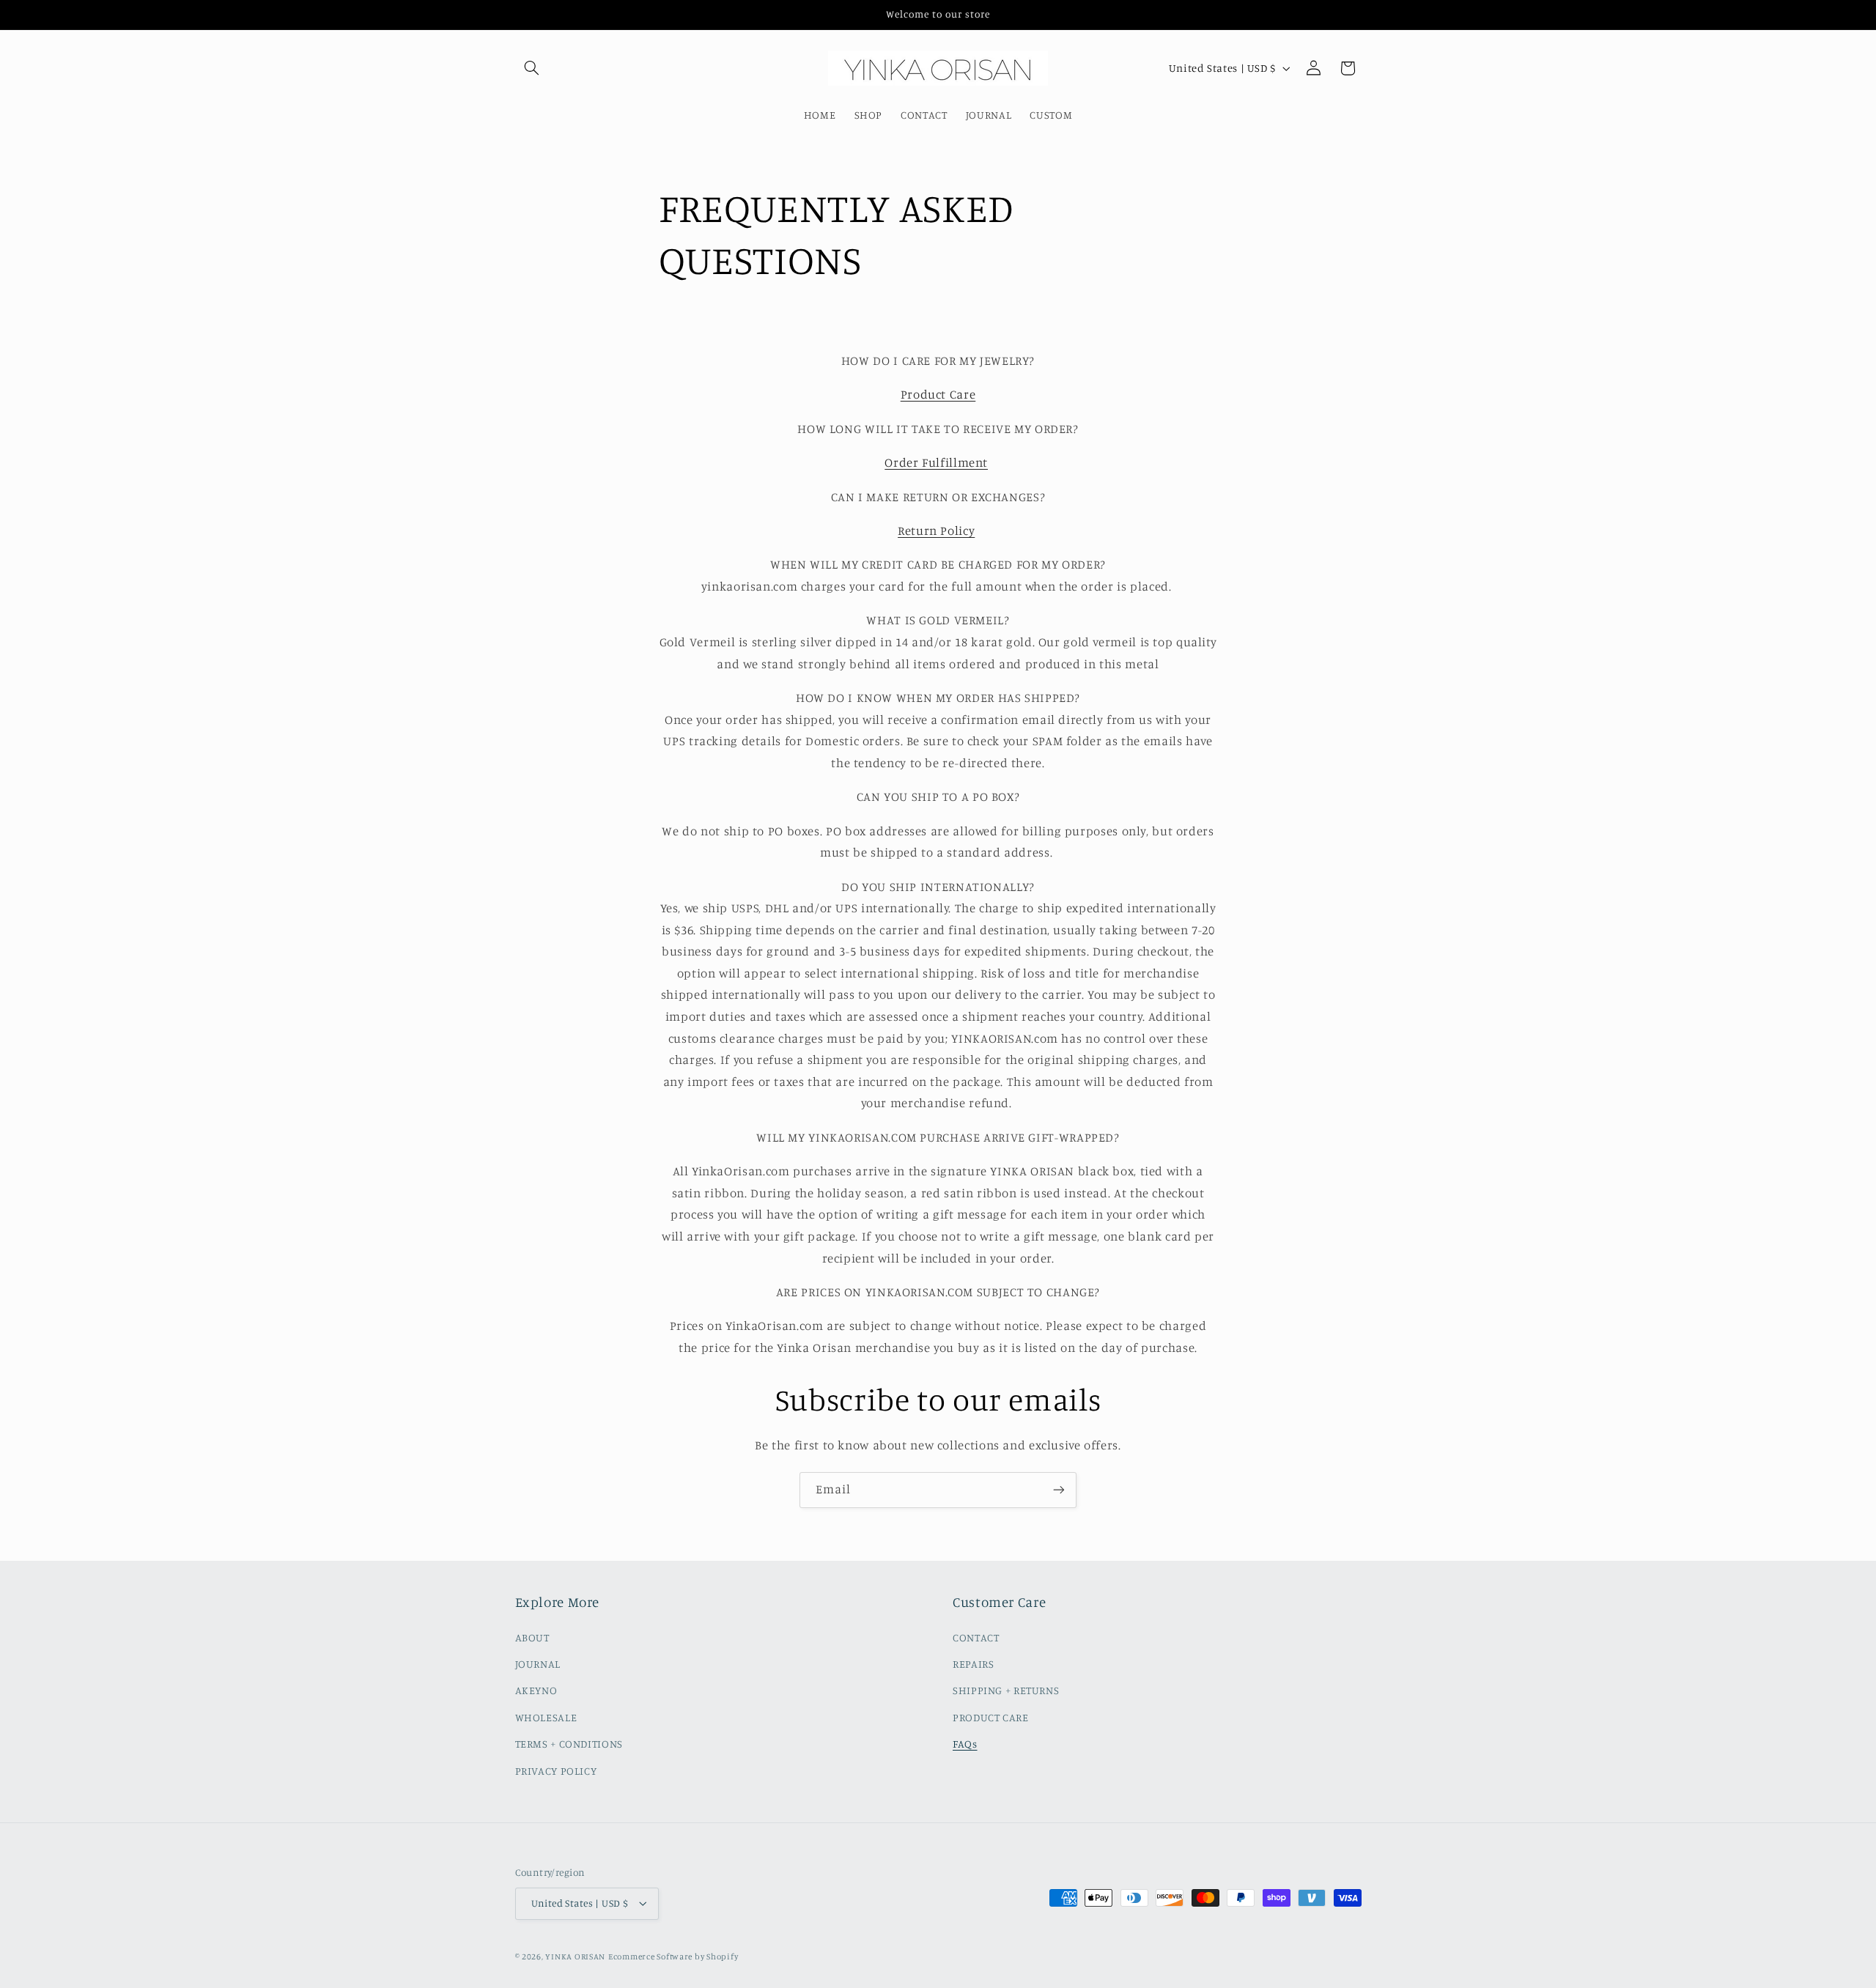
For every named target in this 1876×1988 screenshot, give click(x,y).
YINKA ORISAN (575, 1956)
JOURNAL (538, 1664)
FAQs (965, 1744)
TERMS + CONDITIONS (569, 1744)
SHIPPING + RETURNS (1006, 1690)
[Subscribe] (1059, 1490)
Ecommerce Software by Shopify (673, 1956)
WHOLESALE (546, 1717)
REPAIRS (973, 1664)
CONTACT (976, 1637)
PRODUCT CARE (991, 1717)
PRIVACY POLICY (556, 1771)
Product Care (938, 394)
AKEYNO (536, 1690)
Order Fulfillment (936, 462)
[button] (532, 68)
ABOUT (532, 1637)
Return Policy (936, 531)
